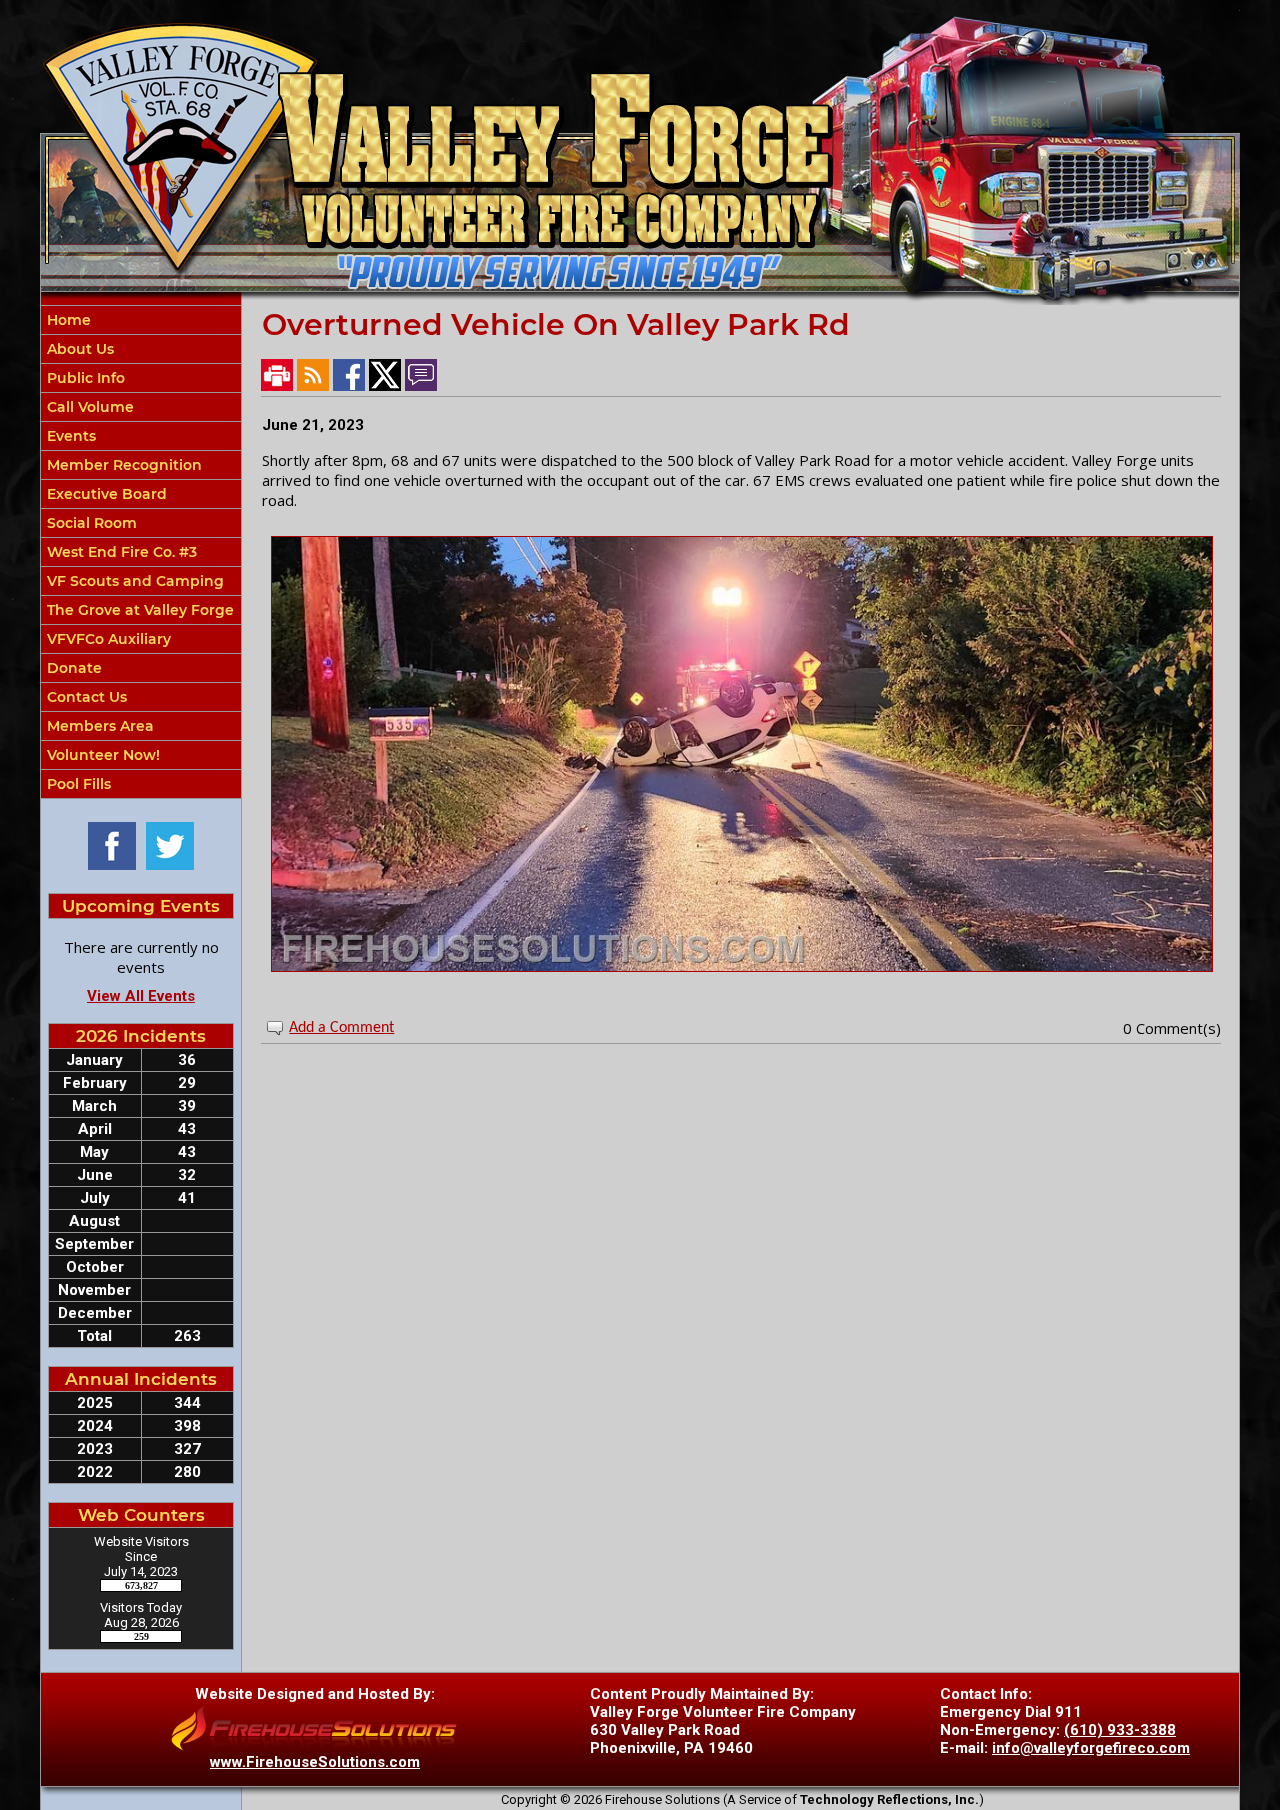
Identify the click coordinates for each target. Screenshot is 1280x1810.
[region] (141, 552)
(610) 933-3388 (1120, 1730)
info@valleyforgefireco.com (1091, 1748)
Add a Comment (341, 1028)
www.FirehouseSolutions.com (315, 1762)
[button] (141, 349)
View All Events (141, 996)
